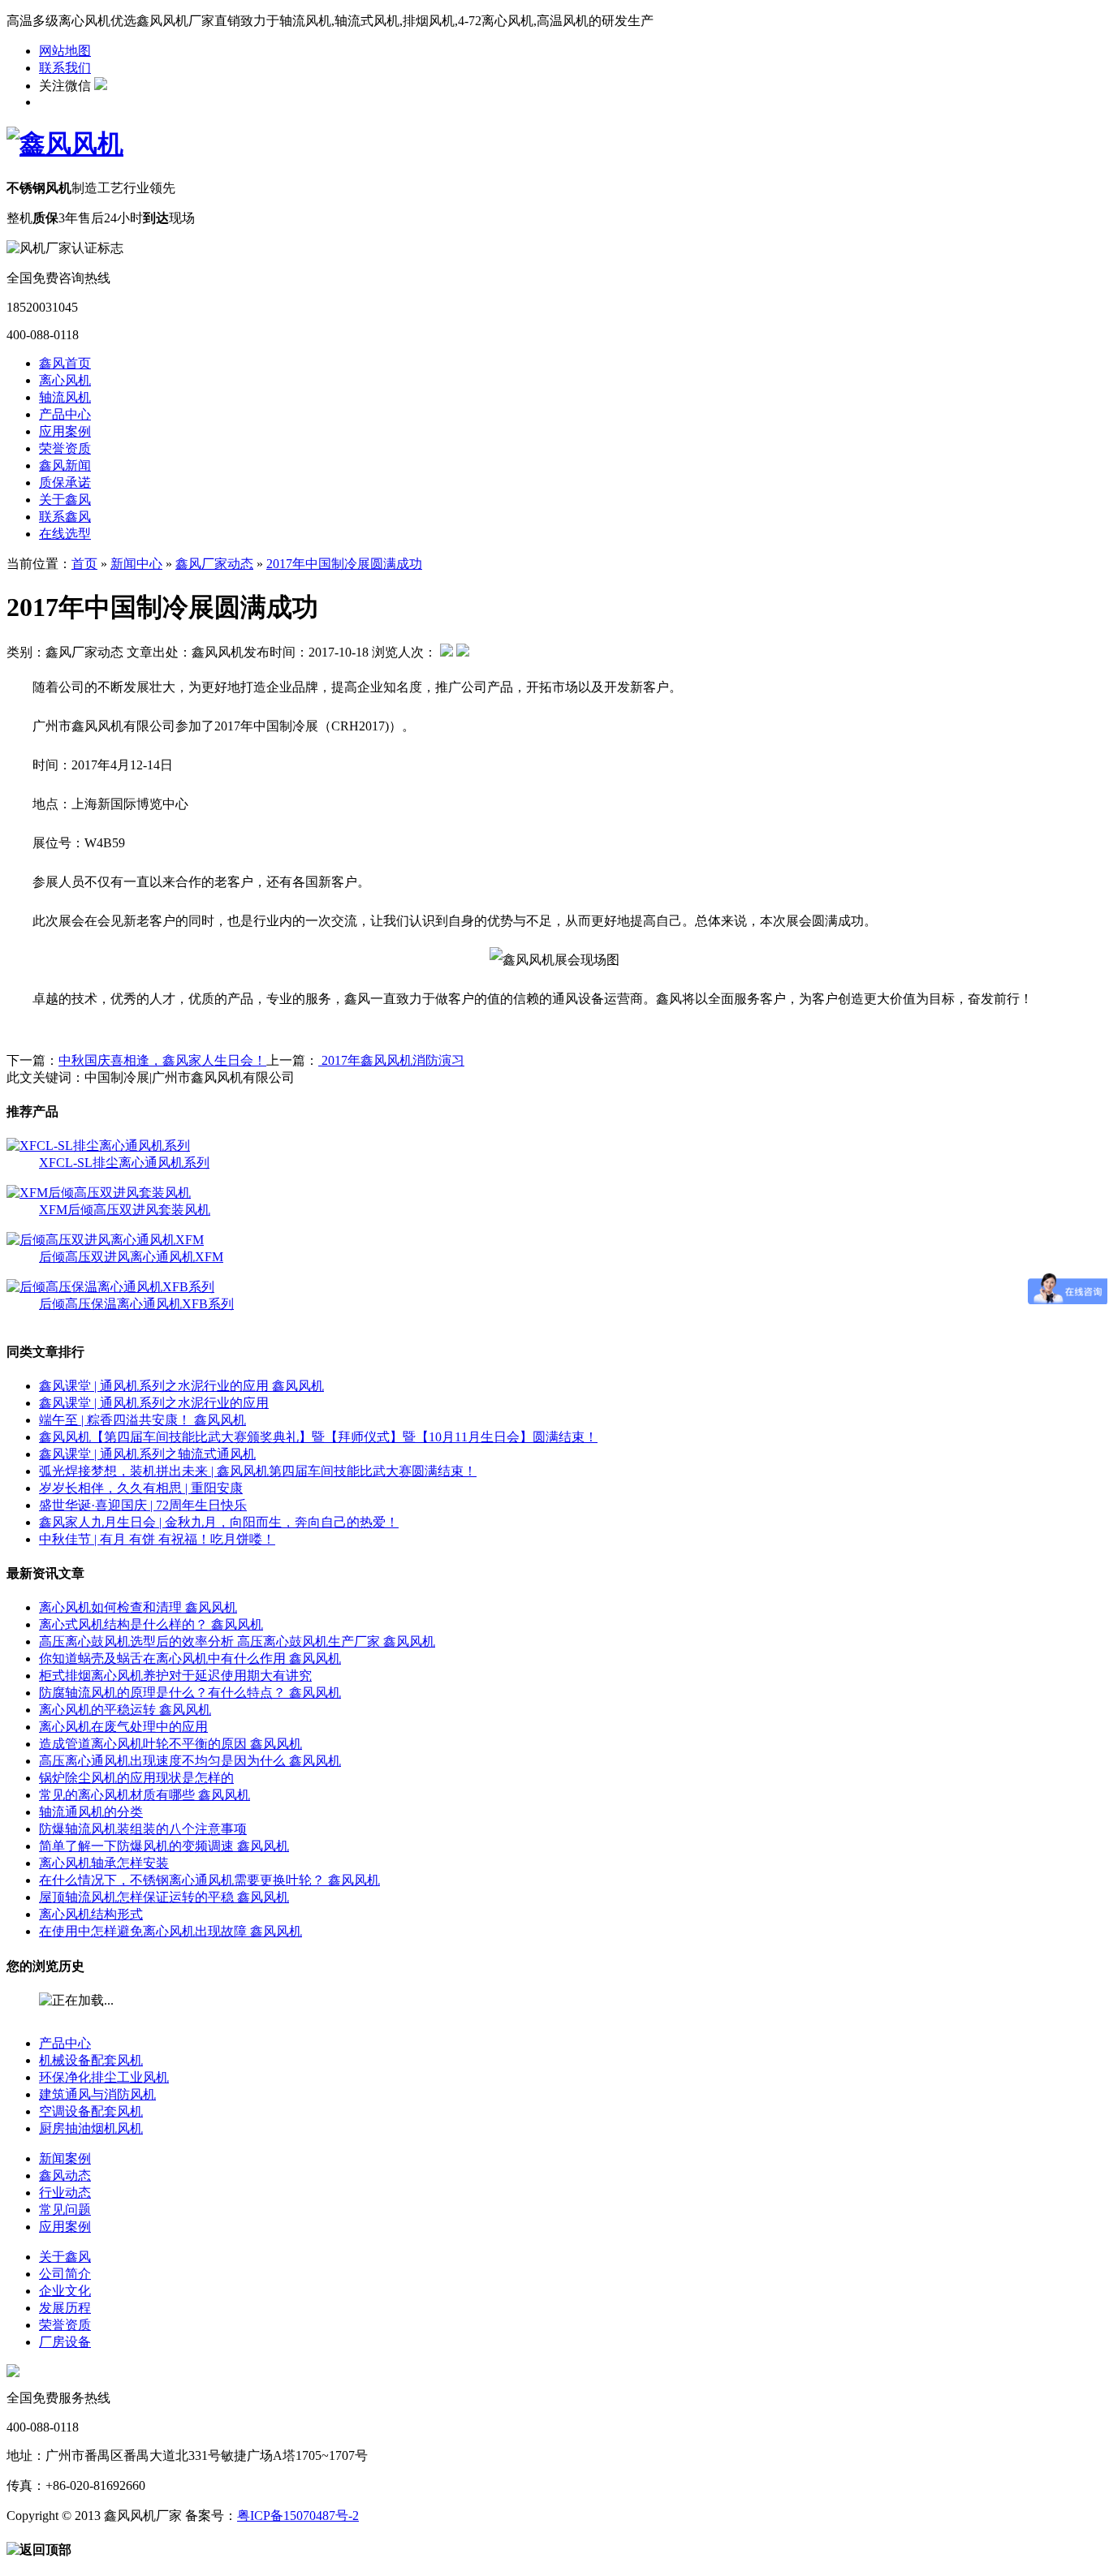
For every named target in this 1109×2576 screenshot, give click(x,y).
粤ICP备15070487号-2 (298, 2516)
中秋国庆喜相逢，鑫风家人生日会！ (162, 1060)
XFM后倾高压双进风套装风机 (125, 1210)
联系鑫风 (65, 517)
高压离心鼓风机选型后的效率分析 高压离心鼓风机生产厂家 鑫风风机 (237, 1641)
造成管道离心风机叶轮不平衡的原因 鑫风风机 (170, 1744)
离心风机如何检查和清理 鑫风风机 (138, 1607)
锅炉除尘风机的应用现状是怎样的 (136, 1778)
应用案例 (65, 431)
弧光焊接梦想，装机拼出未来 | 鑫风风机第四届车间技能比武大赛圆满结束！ (258, 1471)
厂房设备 (65, 2342)
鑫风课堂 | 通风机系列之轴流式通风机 (147, 1454)
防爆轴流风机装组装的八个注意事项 (143, 1829)
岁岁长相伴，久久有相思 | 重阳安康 (141, 1488)
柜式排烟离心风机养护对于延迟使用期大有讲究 (175, 1676)
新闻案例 (65, 2158)
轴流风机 (65, 397)
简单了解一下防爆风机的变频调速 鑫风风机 (164, 1846)
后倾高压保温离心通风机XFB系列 (136, 1304)
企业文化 (65, 2291)
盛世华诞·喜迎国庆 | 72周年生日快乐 (143, 1505)
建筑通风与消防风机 (97, 2094)
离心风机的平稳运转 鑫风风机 (125, 1710)
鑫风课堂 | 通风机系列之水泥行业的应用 (154, 1403)
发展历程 (65, 2308)
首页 (84, 564)
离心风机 (65, 380)
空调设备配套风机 (91, 2111)
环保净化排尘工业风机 (104, 2077)
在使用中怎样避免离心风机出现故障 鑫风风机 (170, 1931)
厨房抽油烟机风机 (91, 2128)
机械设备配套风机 (91, 2060)
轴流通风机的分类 (91, 1812)
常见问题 (65, 2210)
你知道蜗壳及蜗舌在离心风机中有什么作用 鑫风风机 (190, 1658)
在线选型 (65, 534)
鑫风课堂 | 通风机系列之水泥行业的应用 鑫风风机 (181, 1386)
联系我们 (65, 68)
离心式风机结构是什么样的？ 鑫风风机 (151, 1624)
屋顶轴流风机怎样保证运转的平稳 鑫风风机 (164, 1897)
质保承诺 (65, 482)
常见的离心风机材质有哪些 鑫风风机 (145, 1795)
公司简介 (65, 2274)
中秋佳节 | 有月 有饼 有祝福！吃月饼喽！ (157, 1539)
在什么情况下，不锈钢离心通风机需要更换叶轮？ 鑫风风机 (209, 1880)
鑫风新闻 (65, 465)
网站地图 (65, 51)
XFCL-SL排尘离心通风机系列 (124, 1163)
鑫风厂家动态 (214, 564)
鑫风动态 (65, 2175)
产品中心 (65, 414)
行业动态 (65, 2193)
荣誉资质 (65, 448)
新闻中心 (136, 564)
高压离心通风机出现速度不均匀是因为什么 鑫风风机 (190, 1761)
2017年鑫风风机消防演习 (391, 1060)
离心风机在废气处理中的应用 (123, 1727)
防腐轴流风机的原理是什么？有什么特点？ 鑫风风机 (190, 1693)
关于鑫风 (65, 500)
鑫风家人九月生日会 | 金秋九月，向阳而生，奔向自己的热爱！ (219, 1522)
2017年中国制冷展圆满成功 (344, 564)
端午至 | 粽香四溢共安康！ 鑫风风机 (142, 1420)
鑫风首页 (65, 363)
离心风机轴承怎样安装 (104, 1863)
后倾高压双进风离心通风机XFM (131, 1257)
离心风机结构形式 (91, 1914)
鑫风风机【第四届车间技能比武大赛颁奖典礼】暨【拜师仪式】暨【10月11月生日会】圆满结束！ (318, 1437)
